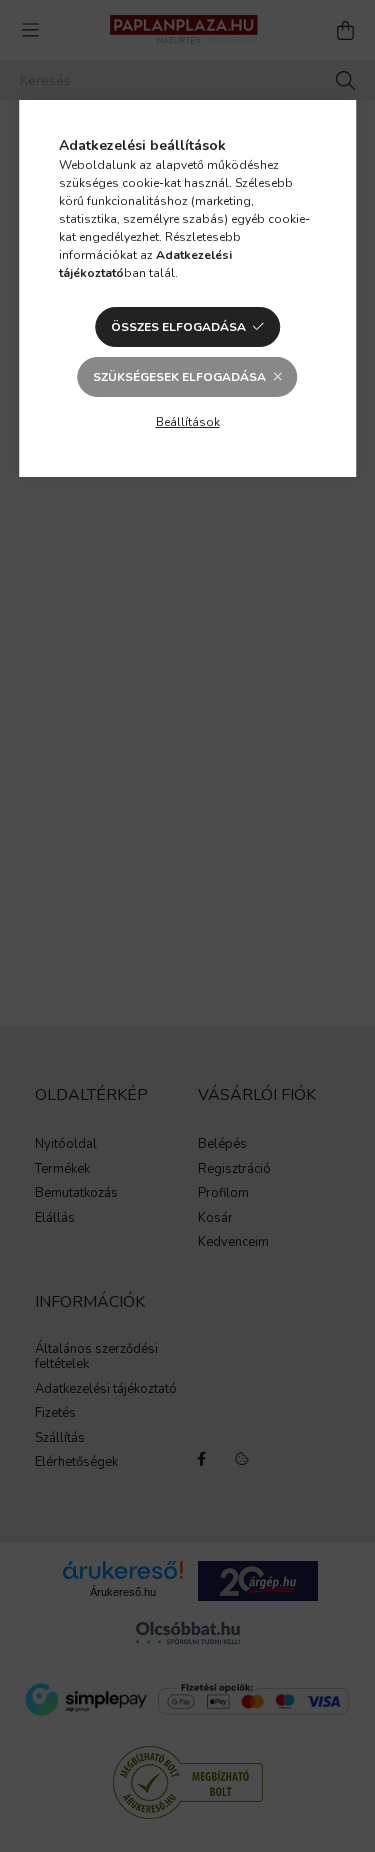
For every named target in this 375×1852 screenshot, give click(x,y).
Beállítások (188, 422)
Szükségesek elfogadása (179, 377)
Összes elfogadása (178, 327)
